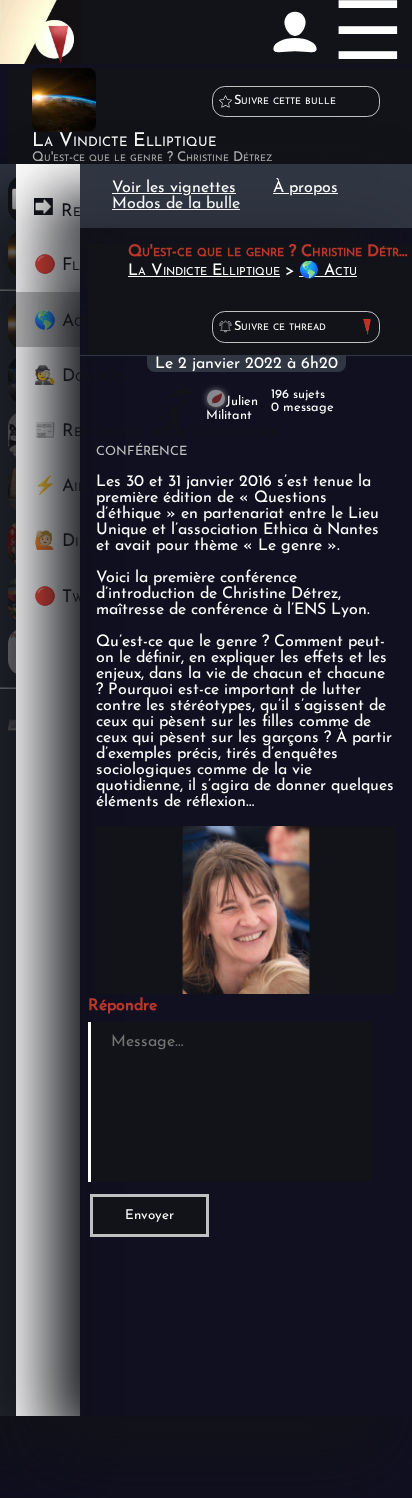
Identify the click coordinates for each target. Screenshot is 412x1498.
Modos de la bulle (176, 204)
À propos (305, 188)
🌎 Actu (328, 271)
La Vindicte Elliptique (204, 271)
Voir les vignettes (174, 188)
